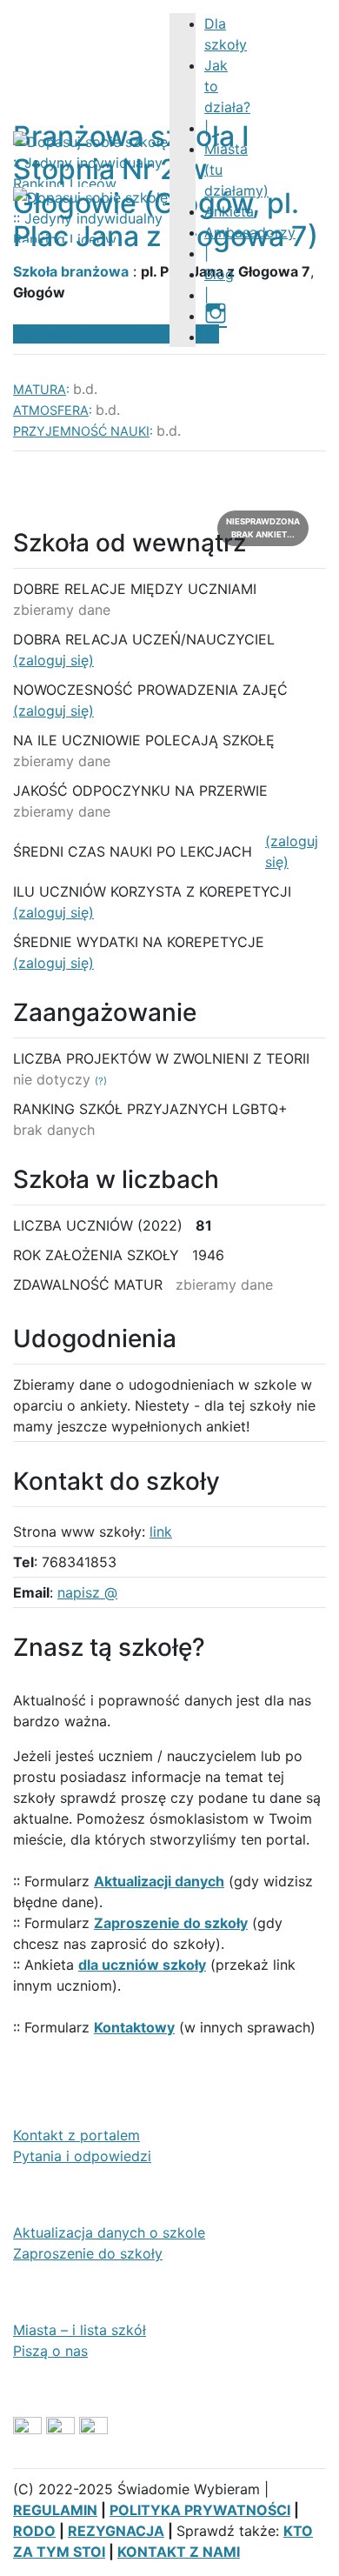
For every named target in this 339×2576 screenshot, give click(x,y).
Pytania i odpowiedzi (82, 2156)
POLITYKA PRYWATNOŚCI (200, 2510)
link (161, 1532)
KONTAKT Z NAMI (179, 2552)
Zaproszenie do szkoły (88, 2253)
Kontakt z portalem (76, 2135)
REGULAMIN (55, 2510)
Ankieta (229, 211)
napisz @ (87, 1592)
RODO (34, 2531)
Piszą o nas (50, 2351)
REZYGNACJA (116, 2531)
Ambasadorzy (250, 232)
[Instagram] (216, 316)
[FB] (212, 337)
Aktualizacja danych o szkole (109, 2232)
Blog (219, 274)
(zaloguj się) (53, 660)
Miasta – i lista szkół (80, 2330)
